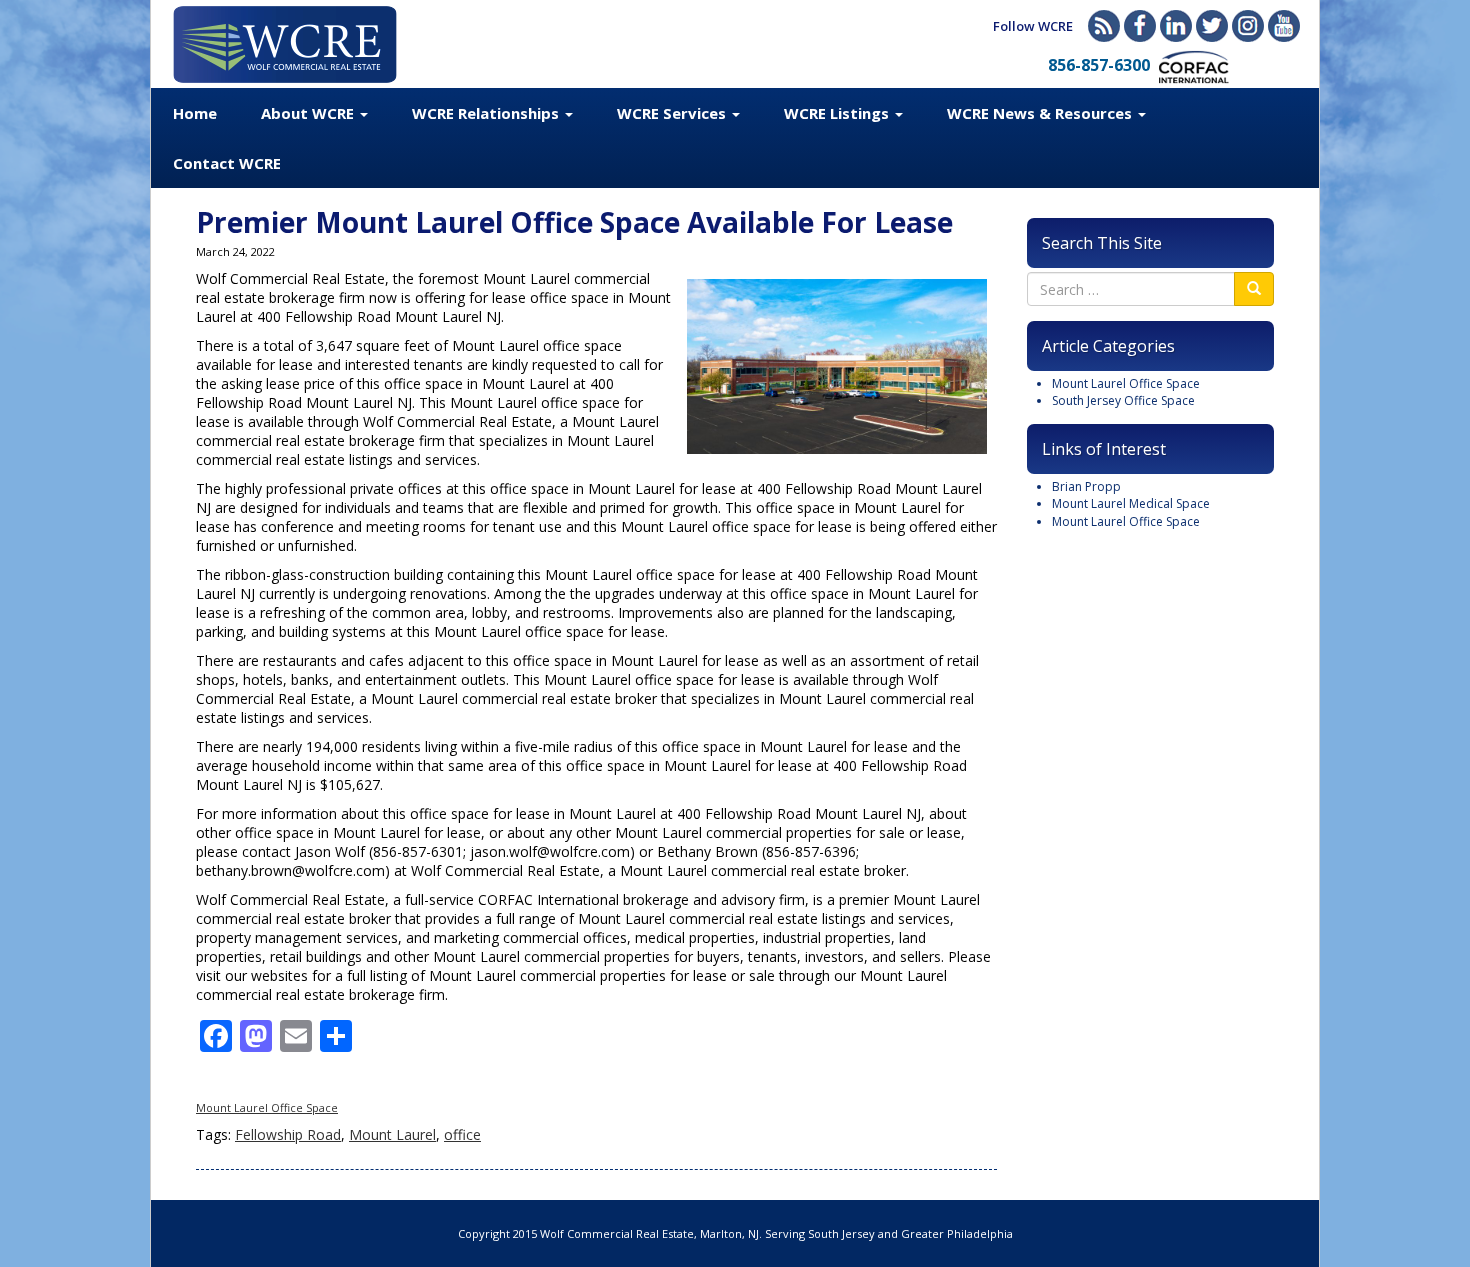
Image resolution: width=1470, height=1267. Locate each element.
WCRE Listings (838, 113)
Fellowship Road (288, 1134)
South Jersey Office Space (1123, 400)
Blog (1104, 26)
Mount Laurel (392, 1134)
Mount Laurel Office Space (267, 1107)
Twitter (1212, 26)
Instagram (1248, 26)
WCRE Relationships (487, 113)
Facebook (1140, 26)
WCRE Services (673, 113)
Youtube (1284, 26)
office (462, 1134)
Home (195, 113)
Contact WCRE (227, 163)
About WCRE (309, 113)
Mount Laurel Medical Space (1131, 503)
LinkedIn (1176, 26)
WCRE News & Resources (1041, 113)
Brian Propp (1086, 486)
